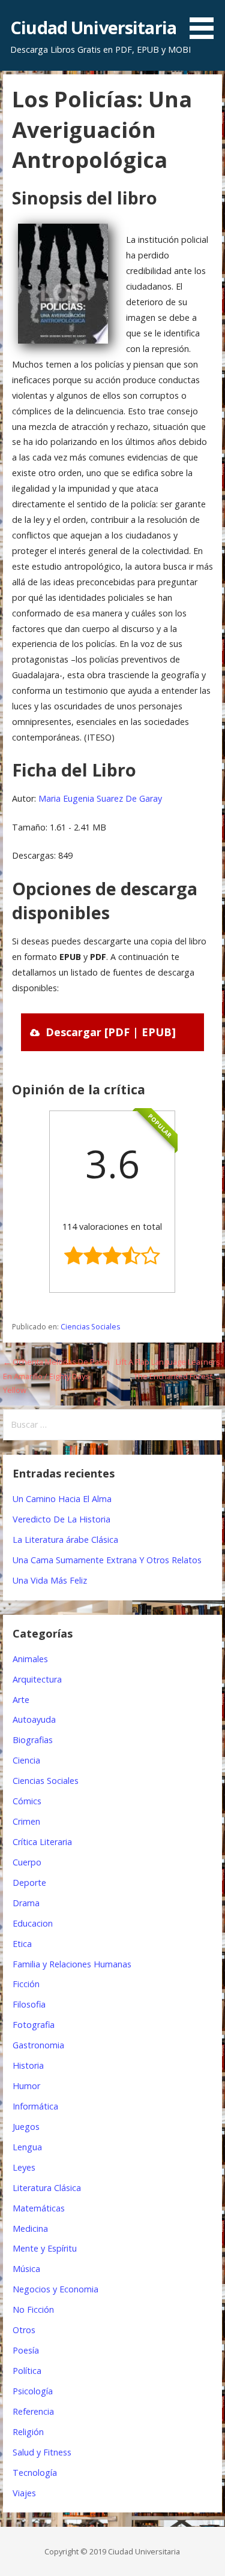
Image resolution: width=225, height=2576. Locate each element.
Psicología (33, 2391)
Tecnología (35, 2473)
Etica (22, 1944)
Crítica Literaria (42, 1842)
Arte (21, 1700)
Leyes (24, 2167)
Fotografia (34, 2025)
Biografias (33, 1740)
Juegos (26, 2127)
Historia (28, 2065)
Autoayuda (34, 1719)
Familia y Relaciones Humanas (72, 1964)
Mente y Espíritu (45, 2248)
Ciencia (26, 1760)
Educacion (33, 1923)
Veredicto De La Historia (61, 1519)
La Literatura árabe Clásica (65, 1540)
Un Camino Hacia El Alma (62, 1499)
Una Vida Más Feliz (50, 1580)
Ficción (26, 1984)
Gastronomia (38, 2045)
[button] (206, 22)
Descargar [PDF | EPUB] (111, 1032)
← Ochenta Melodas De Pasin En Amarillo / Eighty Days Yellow (56, 1376)
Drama (26, 1903)
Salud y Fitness (42, 2452)
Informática (35, 2106)
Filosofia (29, 2004)
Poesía (26, 2350)
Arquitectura (37, 1679)
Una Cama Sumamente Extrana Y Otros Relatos (107, 1560)
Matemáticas (39, 2208)
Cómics (27, 1801)
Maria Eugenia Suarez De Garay (100, 798)
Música (26, 2269)
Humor (26, 2086)
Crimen (26, 1821)
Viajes (24, 2493)
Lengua (27, 2147)
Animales (30, 1659)
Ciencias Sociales (90, 1327)
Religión (28, 2432)
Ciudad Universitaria (93, 27)
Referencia (33, 2411)
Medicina (30, 2229)
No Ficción (33, 2309)
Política (27, 2371)
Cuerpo (27, 1862)
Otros (24, 2330)
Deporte (29, 1883)
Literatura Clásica (47, 2188)
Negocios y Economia (55, 2289)
